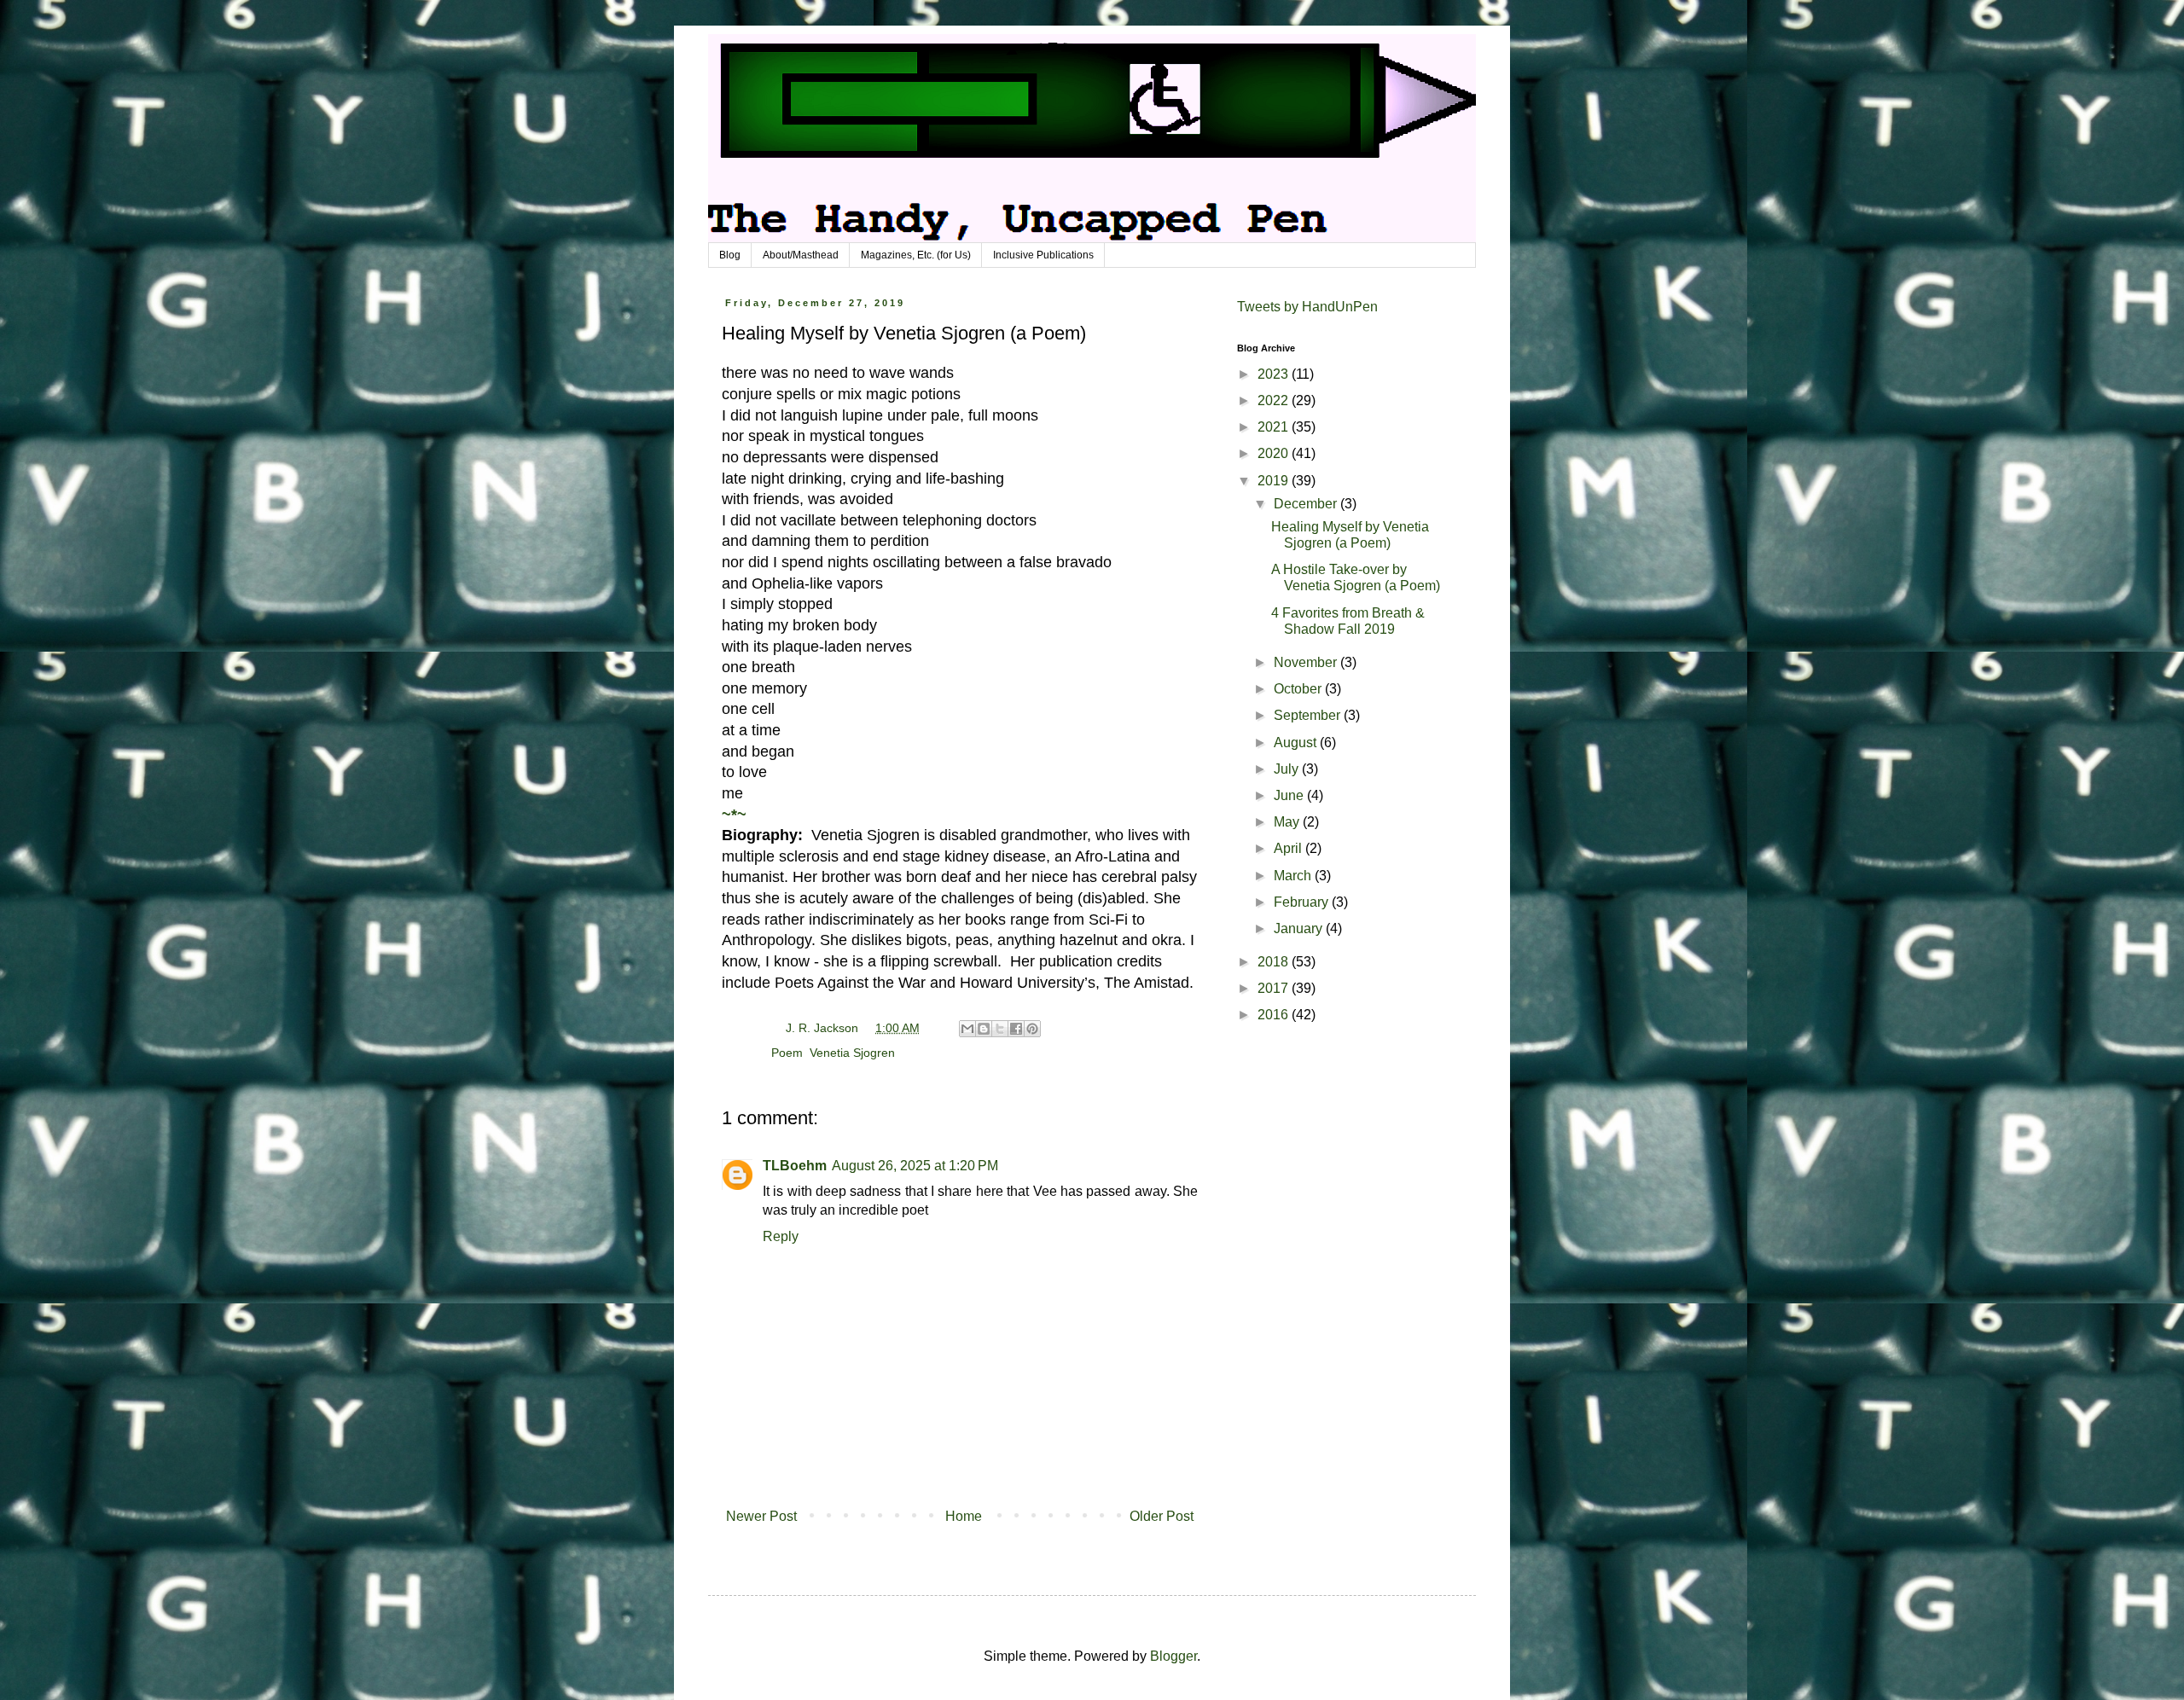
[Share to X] (1000, 1029)
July (1288, 769)
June (1290, 795)
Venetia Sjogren (852, 1053)
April (1289, 848)
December (1307, 504)
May (1288, 822)
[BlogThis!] (984, 1029)
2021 (1275, 427)
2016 (1275, 1015)
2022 (1275, 400)
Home (964, 1516)
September (1309, 715)
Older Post (1162, 1516)
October (1299, 689)
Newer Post (761, 1516)
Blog (730, 255)
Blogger (1173, 1656)
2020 (1275, 453)
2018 (1275, 962)
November (1307, 662)
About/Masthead (801, 255)
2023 (1275, 374)
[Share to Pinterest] (1032, 1029)
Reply (781, 1236)
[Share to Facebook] (1016, 1029)
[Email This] (967, 1029)
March (1294, 876)
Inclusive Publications (1043, 255)
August (1297, 743)
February (1303, 902)
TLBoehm (795, 1166)
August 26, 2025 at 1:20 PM (915, 1166)
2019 (1275, 481)
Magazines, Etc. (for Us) (916, 255)
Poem (787, 1053)
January (1300, 928)
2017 (1275, 988)
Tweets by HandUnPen (1307, 307)
